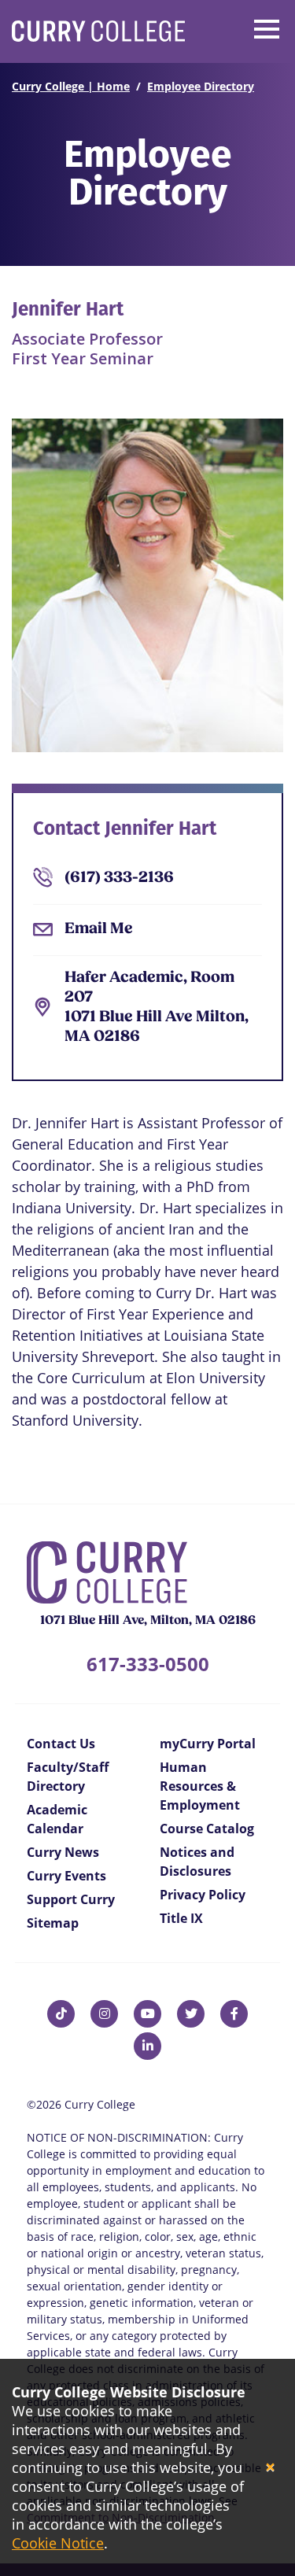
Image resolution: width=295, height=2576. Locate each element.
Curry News (63, 1852)
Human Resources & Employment (200, 1786)
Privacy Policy (203, 1895)
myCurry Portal (208, 1744)
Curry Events (66, 1876)
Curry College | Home (71, 86)
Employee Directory (201, 86)
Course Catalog (207, 1829)
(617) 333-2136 (119, 878)
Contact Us (61, 1744)
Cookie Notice (58, 2543)
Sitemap (53, 1923)
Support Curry (71, 1899)
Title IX (181, 1918)
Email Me (99, 929)
